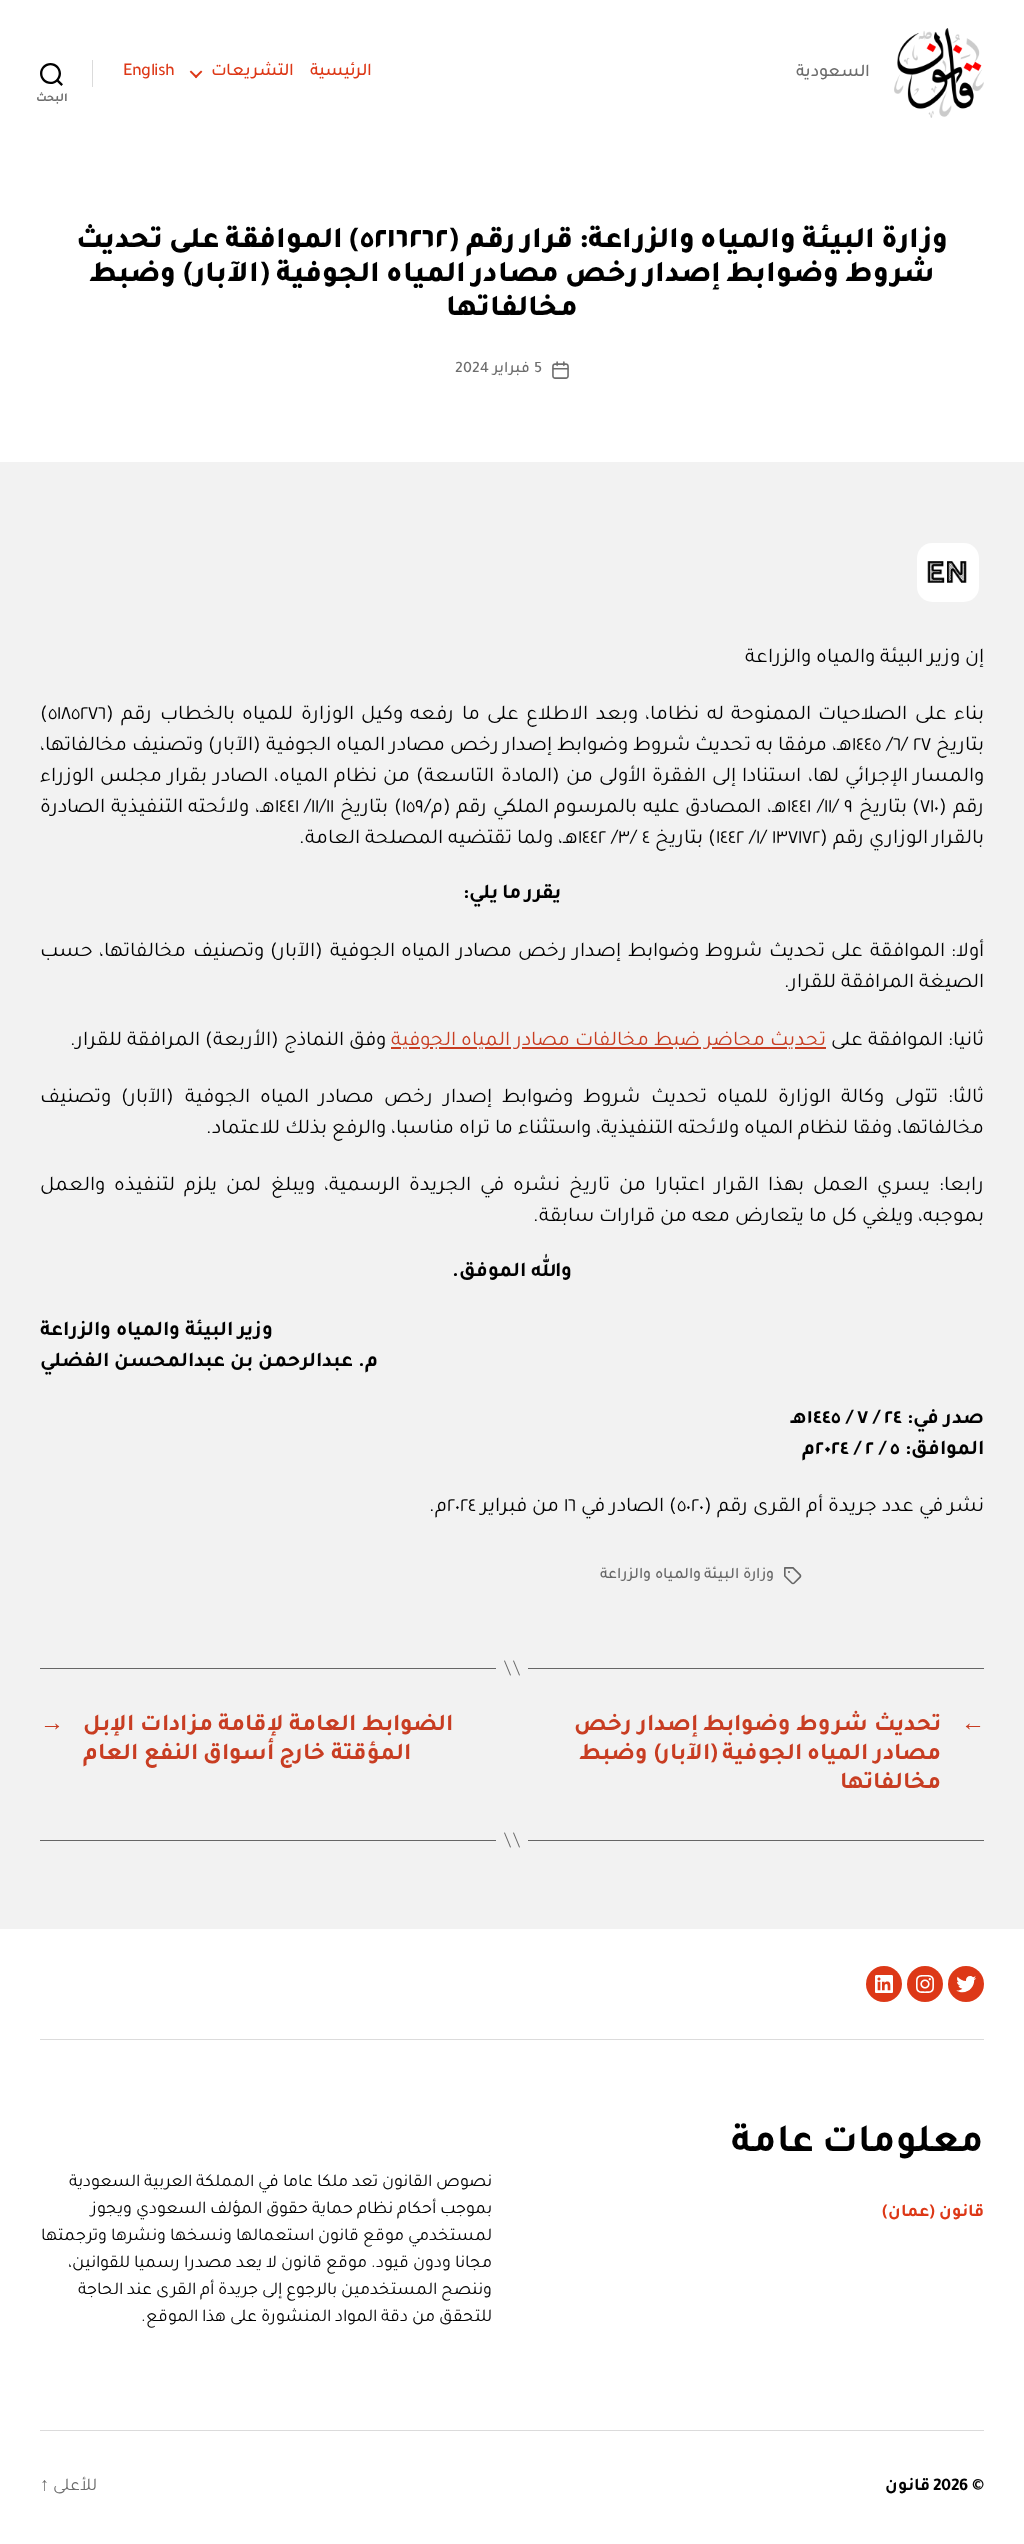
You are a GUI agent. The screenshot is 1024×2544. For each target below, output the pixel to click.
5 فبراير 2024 (498, 370)
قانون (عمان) (933, 2213)
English (149, 72)
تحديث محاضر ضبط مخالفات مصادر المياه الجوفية (608, 1041)
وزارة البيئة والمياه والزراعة (687, 1576)
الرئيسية (341, 72)
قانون (907, 2487)
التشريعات (252, 72)
